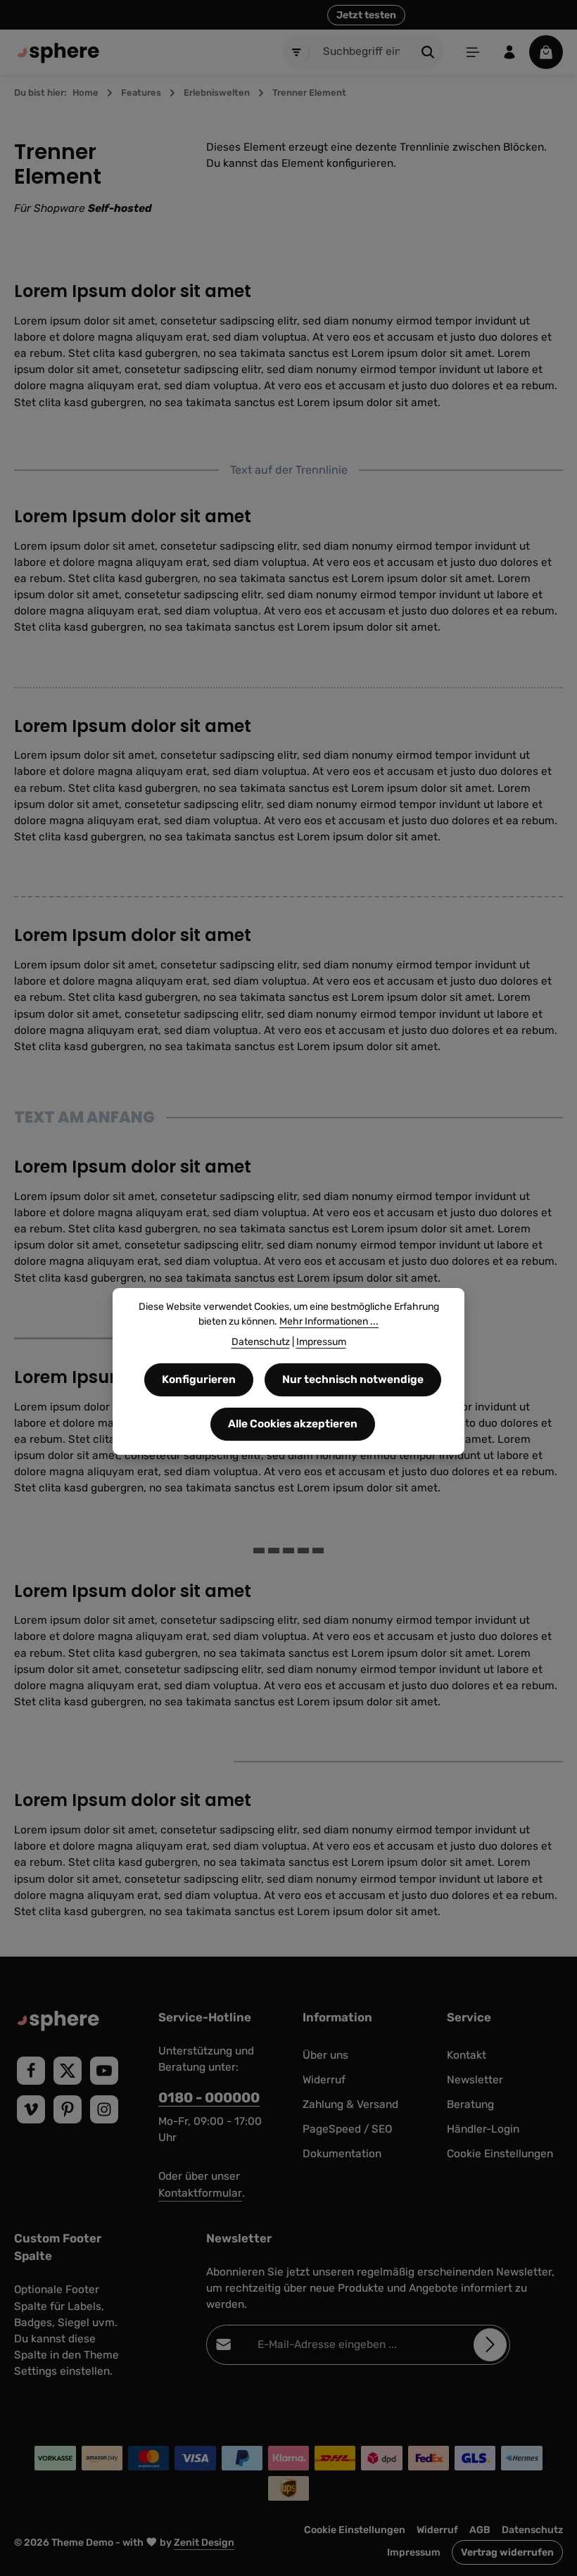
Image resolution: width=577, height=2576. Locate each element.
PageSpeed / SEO (347, 2129)
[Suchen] (428, 52)
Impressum (414, 2552)
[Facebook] (31, 2071)
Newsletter (475, 2080)
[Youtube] (104, 2071)
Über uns (325, 2055)
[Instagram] (104, 2109)
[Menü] (473, 52)
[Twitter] (68, 2071)
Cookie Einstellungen (500, 2154)
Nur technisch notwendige (353, 1379)
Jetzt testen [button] (366, 15)
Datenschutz (532, 2530)
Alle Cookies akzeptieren (293, 1424)
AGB (480, 2530)
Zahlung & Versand (350, 2104)
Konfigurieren (199, 1379)
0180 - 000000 (209, 2098)
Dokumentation (342, 2154)
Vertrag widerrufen (507, 2552)
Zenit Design (204, 2543)
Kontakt (467, 2055)
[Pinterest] (68, 2109)
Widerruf (324, 2080)
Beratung (470, 2104)
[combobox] (362, 52)
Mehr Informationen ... (329, 1321)
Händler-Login (483, 2129)
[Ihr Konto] (509, 52)
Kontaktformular (200, 2193)
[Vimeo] (31, 2109)
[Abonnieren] (490, 2345)
